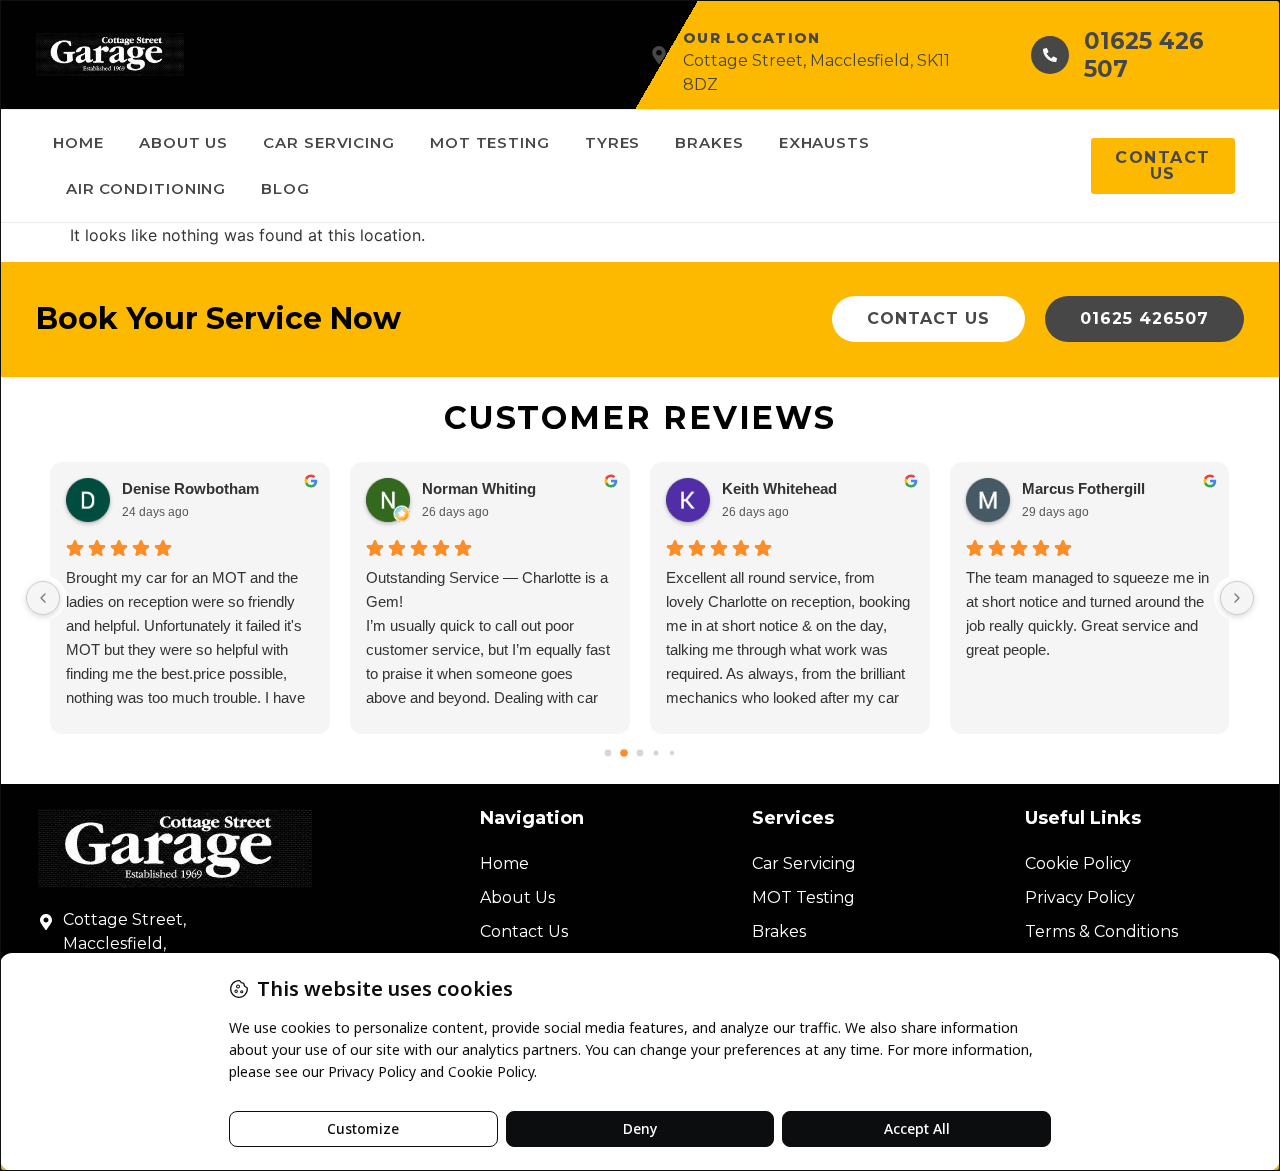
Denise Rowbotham (190, 488)
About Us (183, 142)
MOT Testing (490, 142)
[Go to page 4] (672, 753)
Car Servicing (329, 142)
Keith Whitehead (779, 488)
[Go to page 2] (640, 753)
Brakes (709, 142)
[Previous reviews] (43, 598)
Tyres (613, 142)
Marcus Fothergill (1083, 488)
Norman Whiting (479, 488)
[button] (928, 319)
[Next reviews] (1237, 598)
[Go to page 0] (608, 753)
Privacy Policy (1080, 897)
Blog (285, 188)
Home (78, 142)
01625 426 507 (1144, 55)
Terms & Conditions (1101, 931)
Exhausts (824, 142)
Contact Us (524, 931)
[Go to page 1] (624, 753)
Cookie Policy (1078, 863)
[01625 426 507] (1050, 55)
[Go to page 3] (655, 753)
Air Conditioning (146, 188)
